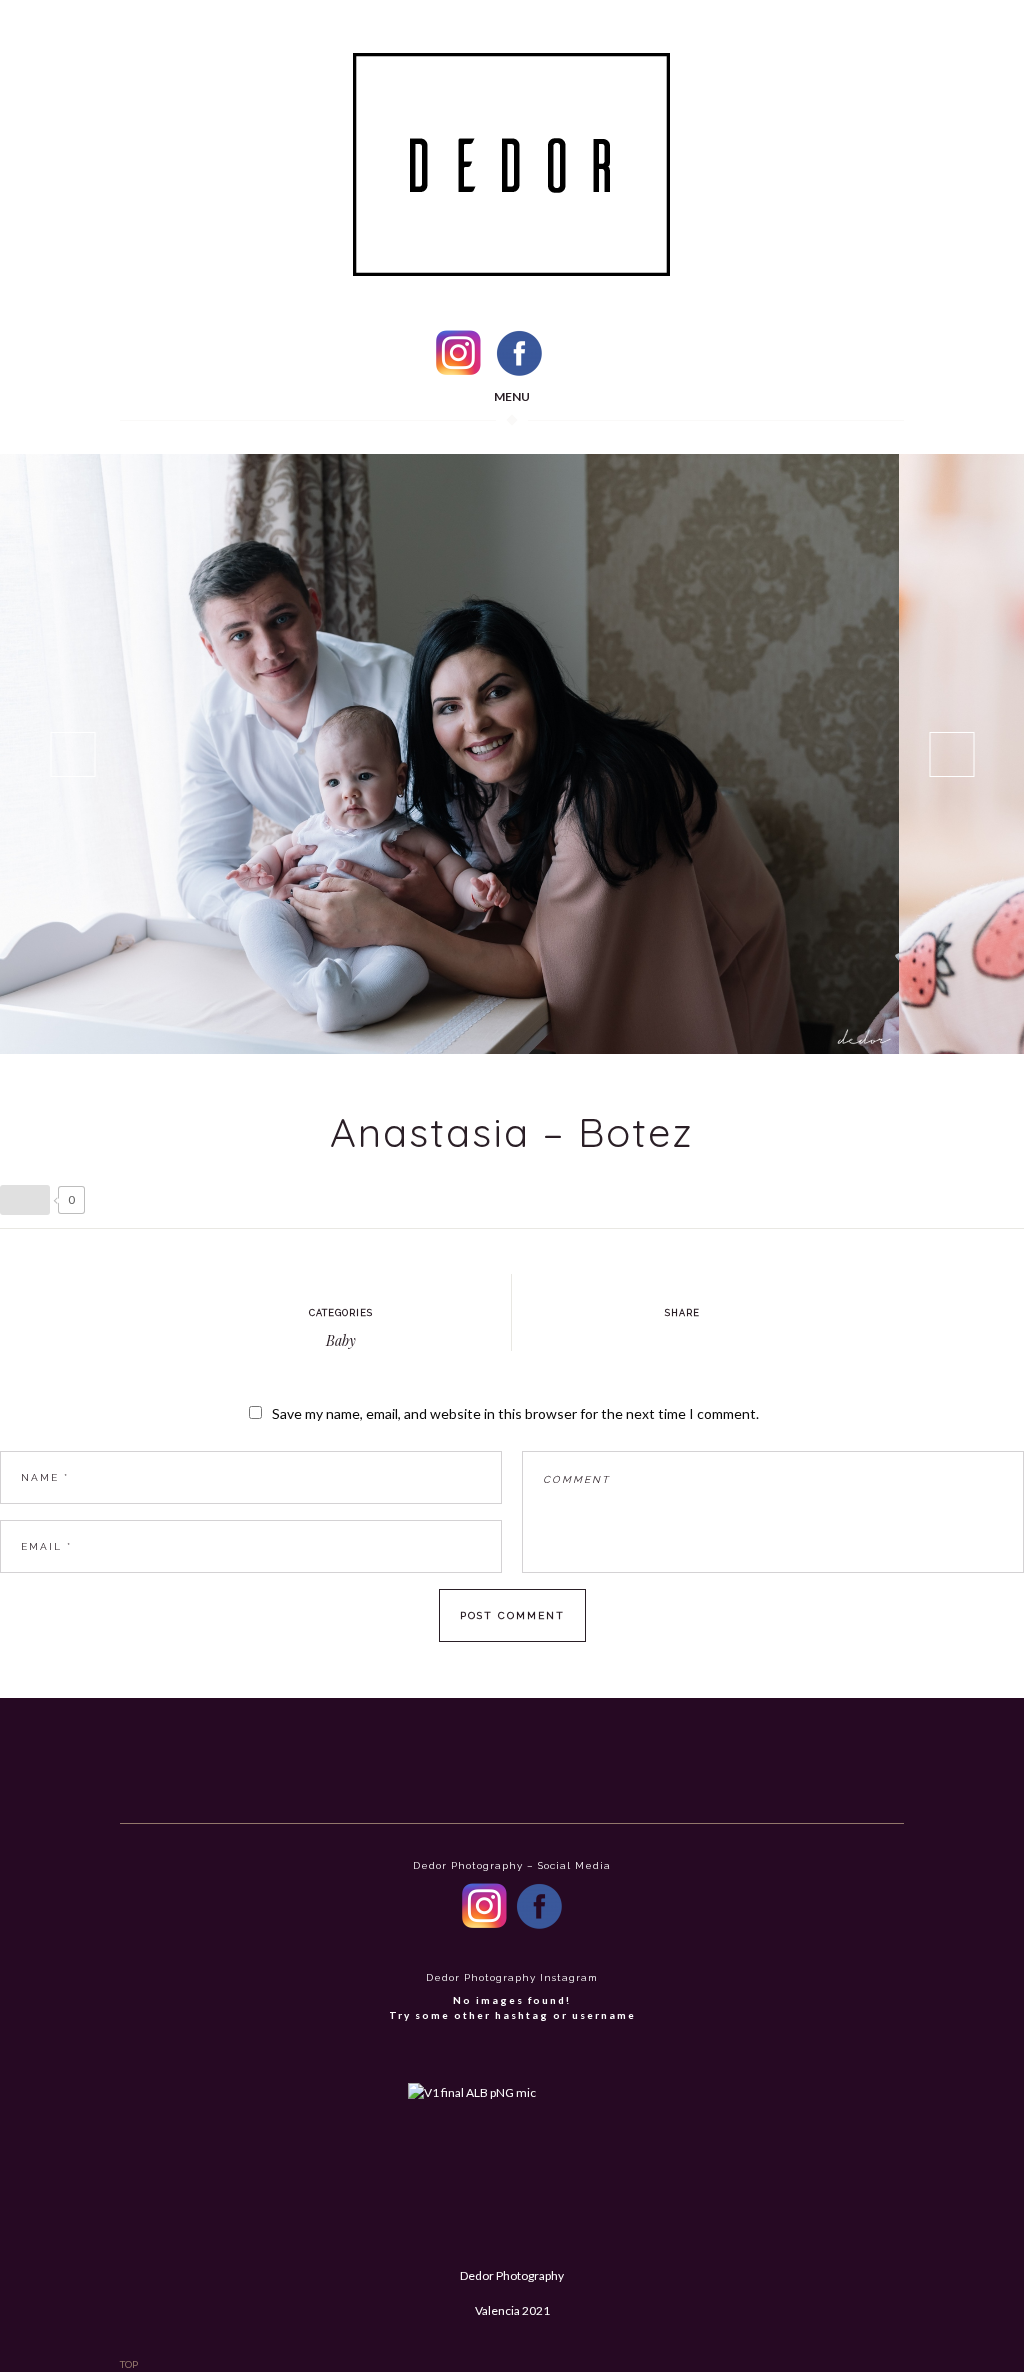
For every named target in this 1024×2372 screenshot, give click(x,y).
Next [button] (951, 754)
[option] (449, 754)
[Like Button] (25, 1200)
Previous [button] (72, 754)
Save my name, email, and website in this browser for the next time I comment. (515, 1413)
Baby (341, 1340)
